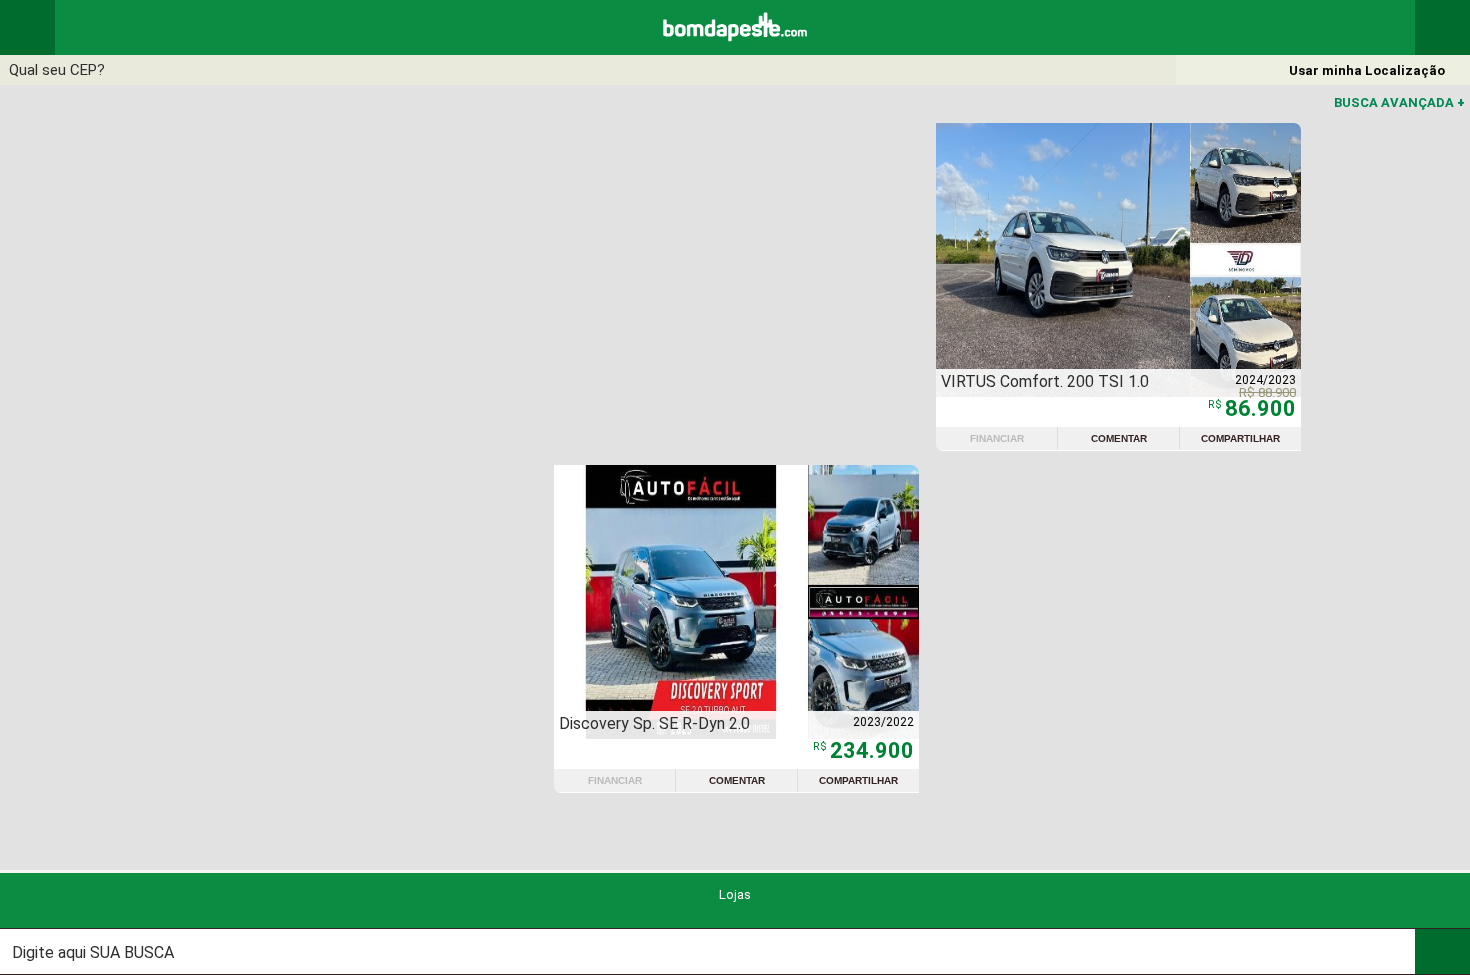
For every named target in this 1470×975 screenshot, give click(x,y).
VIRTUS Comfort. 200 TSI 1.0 (1045, 381)
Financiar (997, 438)
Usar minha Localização (1367, 70)
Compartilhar (1240, 438)
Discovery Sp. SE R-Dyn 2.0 (654, 723)
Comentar (1119, 438)
